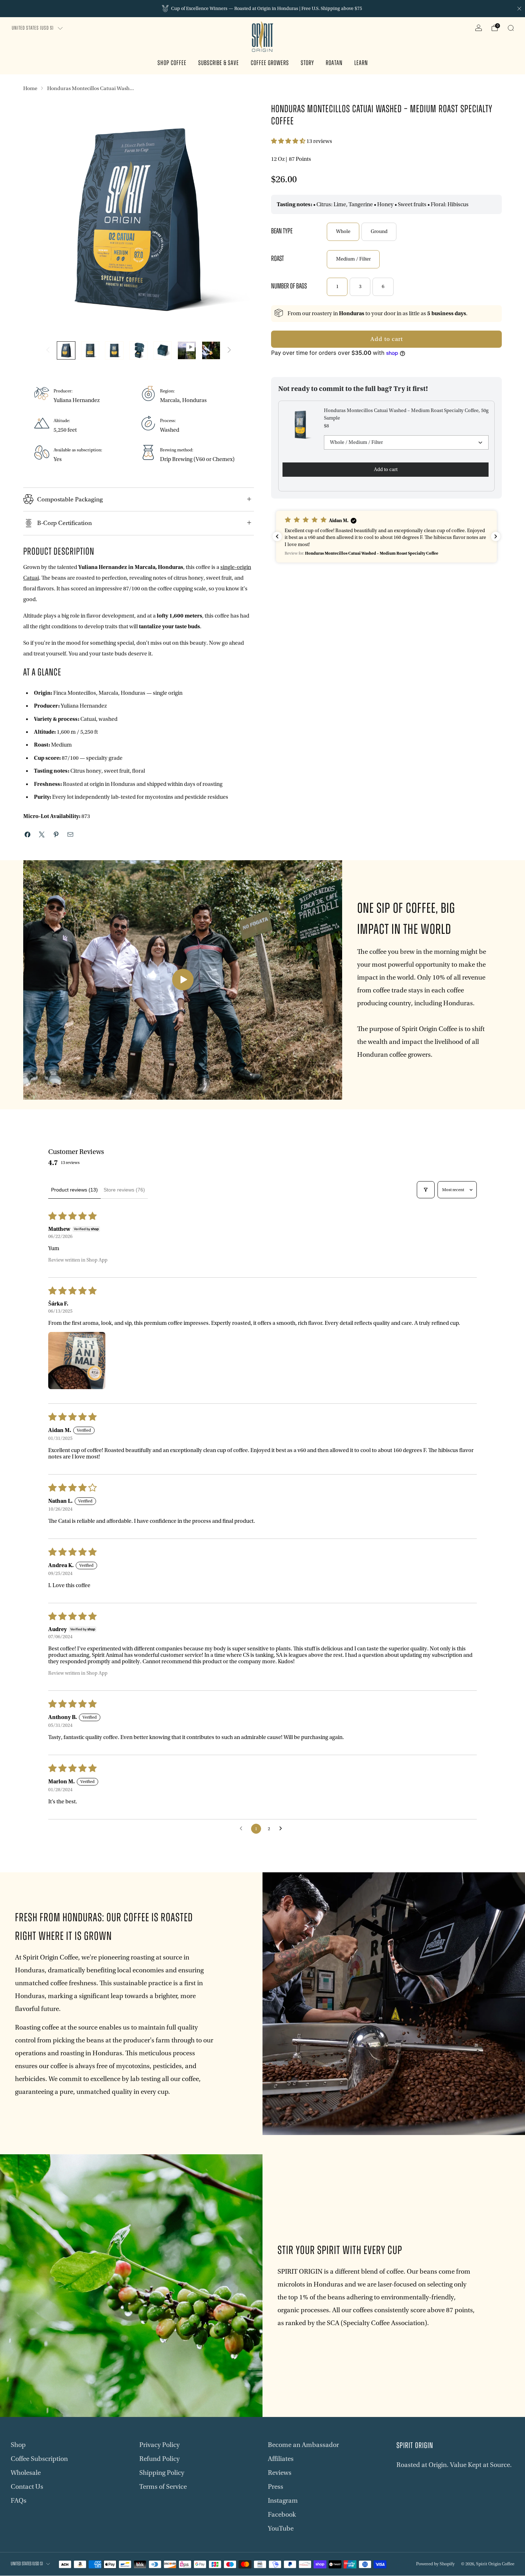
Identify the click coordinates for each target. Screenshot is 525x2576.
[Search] (511, 28)
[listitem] (262, 9)
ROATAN (334, 63)
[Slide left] (48, 350)
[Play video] (183, 980)
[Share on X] (42, 834)
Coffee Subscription (39, 2459)
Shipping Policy (162, 2473)
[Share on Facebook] (27, 834)
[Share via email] (70, 834)
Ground (379, 232)
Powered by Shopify (435, 2564)
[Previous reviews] (277, 536)
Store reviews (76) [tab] (124, 1190)
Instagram (283, 2501)
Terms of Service (163, 2487)
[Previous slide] (37, 219)
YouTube (281, 2528)
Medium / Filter (353, 259)
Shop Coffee (172, 63)
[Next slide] (240, 219)
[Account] (479, 28)
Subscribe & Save (219, 63)
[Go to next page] (282, 1829)
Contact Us (27, 2487)
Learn (361, 63)
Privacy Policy (159, 2445)
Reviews (280, 2473)
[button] (289, 141)
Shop (18, 2445)
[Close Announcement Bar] (519, 9)
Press (276, 2487)
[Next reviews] (496, 536)
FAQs (19, 2501)
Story (307, 63)
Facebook (282, 2515)
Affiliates (281, 2459)
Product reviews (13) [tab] (74, 1190)
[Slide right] (229, 350)
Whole (343, 232)
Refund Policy (159, 2459)
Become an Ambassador (303, 2445)
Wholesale (26, 2473)
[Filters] (426, 1190)
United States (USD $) (33, 28)
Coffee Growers (270, 63)
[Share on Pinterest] (56, 834)
